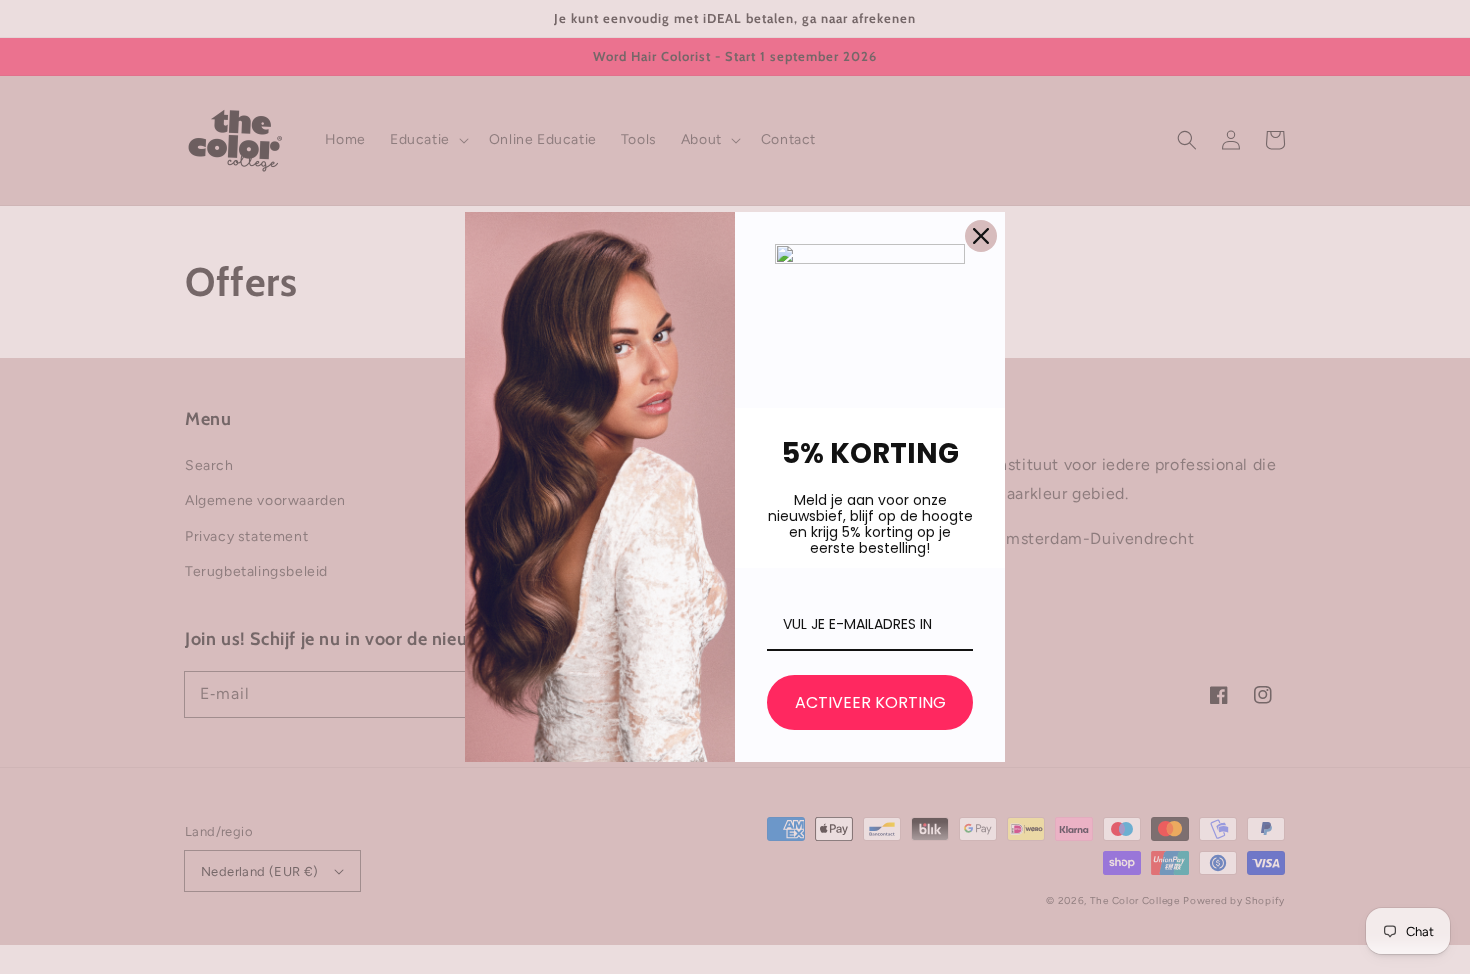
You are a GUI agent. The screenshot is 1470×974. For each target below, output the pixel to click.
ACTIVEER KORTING (870, 702)
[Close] (981, 236)
